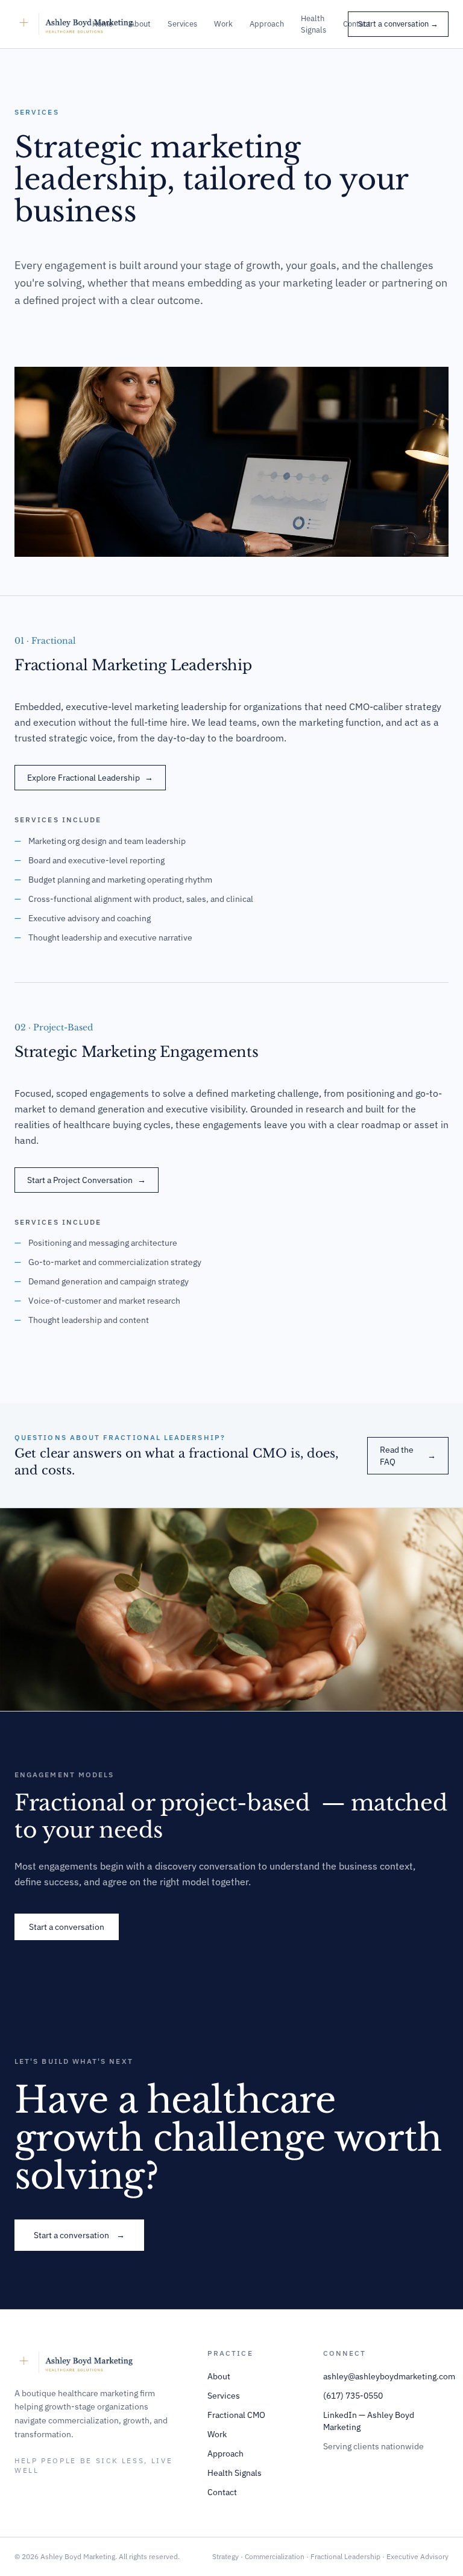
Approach (267, 24)
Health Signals (313, 24)
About (140, 24)
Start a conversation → (398, 24)
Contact (222, 2492)
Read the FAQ (408, 1456)
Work (223, 24)
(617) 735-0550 (353, 2396)
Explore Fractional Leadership (90, 778)
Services (182, 24)
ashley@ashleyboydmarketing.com (389, 2376)
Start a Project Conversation (87, 1180)
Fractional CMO (236, 2415)
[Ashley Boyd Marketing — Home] (82, 24)
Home (102, 24)
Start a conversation (67, 1927)
